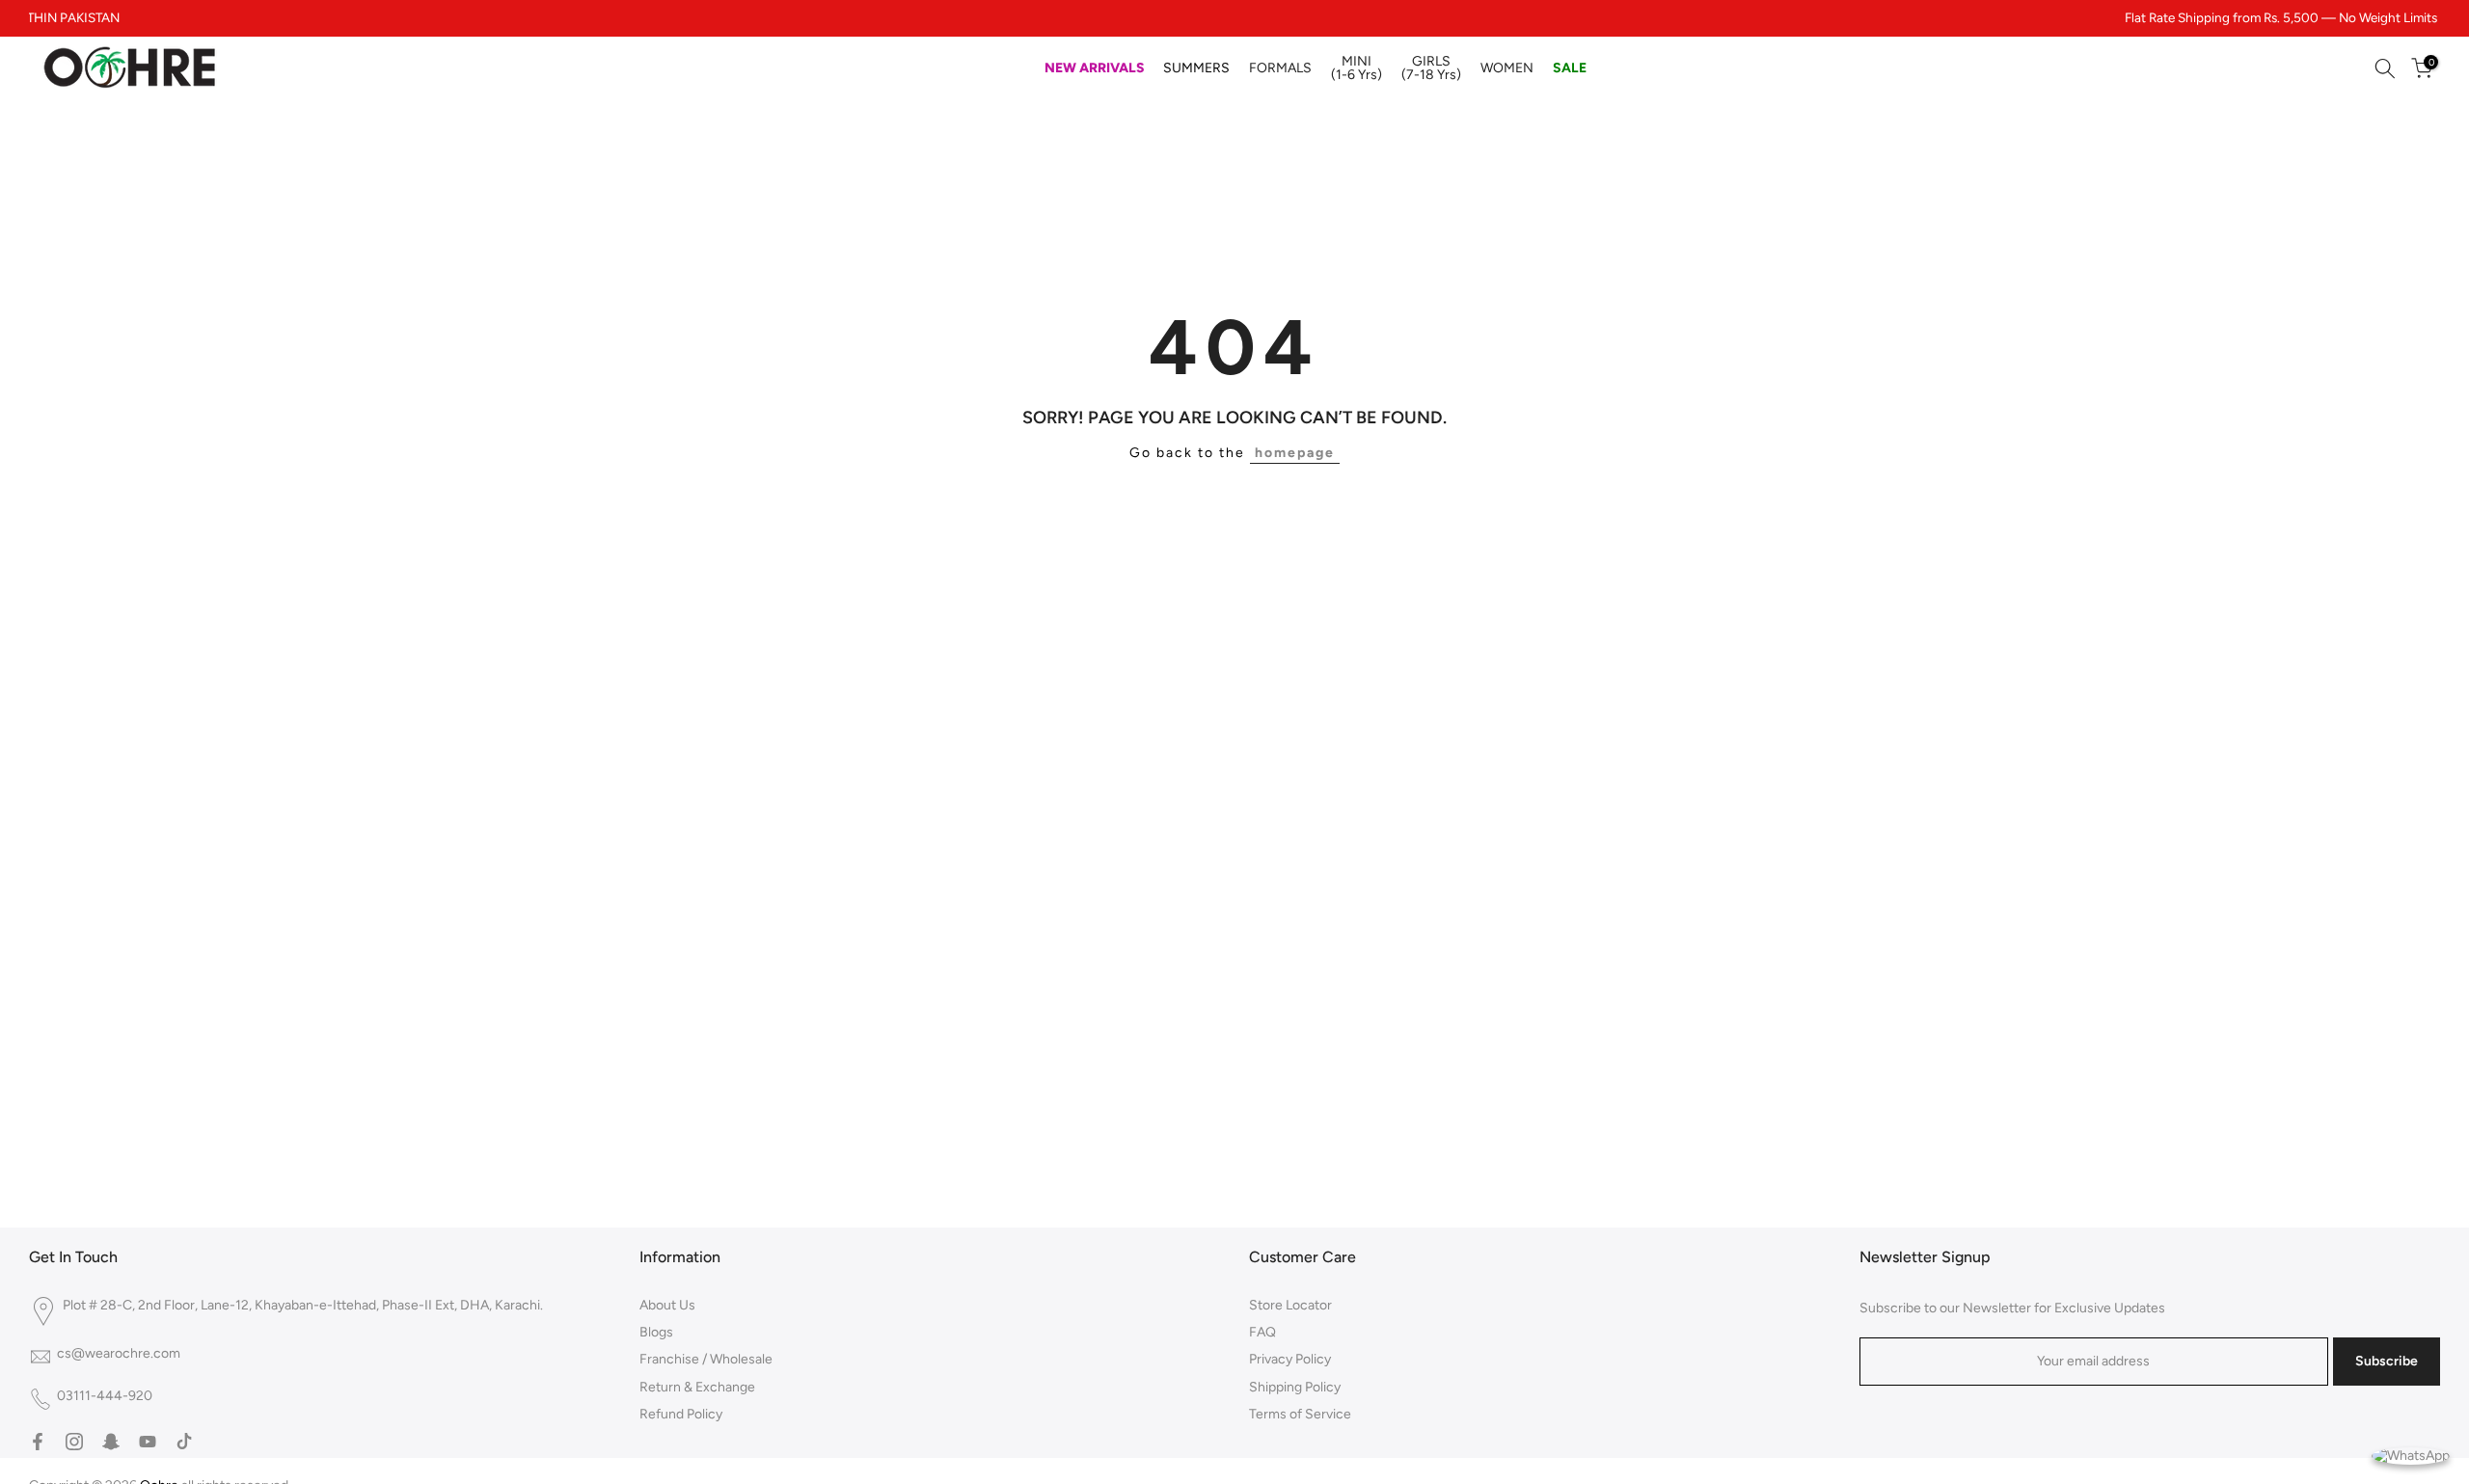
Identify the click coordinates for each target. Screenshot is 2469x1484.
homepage (1295, 453)
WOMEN (1507, 68)
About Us (667, 1305)
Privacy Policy (1290, 1359)
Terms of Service (1300, 1414)
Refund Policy (681, 1414)
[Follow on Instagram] (74, 1442)
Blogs (656, 1332)
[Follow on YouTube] (148, 1442)
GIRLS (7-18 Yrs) (1431, 68)
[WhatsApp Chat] (2411, 1455)
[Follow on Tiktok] (184, 1442)
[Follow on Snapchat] (111, 1442)
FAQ (1262, 1332)
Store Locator (1290, 1305)
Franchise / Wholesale (706, 1359)
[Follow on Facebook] (38, 1442)
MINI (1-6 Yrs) (1357, 68)
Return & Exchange (697, 1387)
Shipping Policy (1295, 1387)
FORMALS (1280, 68)
